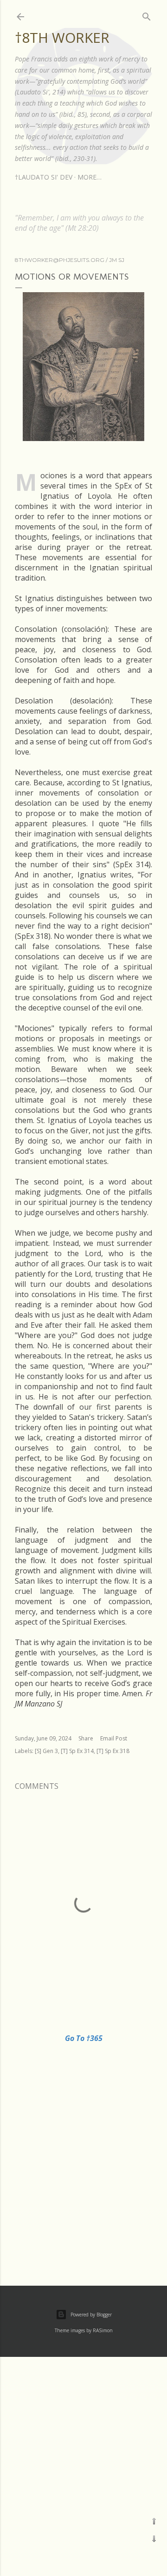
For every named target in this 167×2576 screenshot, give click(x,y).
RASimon (103, 2330)
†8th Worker (62, 37)
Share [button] (86, 1738)
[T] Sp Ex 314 (77, 1751)
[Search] (147, 15)
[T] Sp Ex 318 (113, 1751)
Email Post (114, 1738)
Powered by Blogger (91, 2315)
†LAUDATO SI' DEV (44, 177)
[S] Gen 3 (46, 1751)
